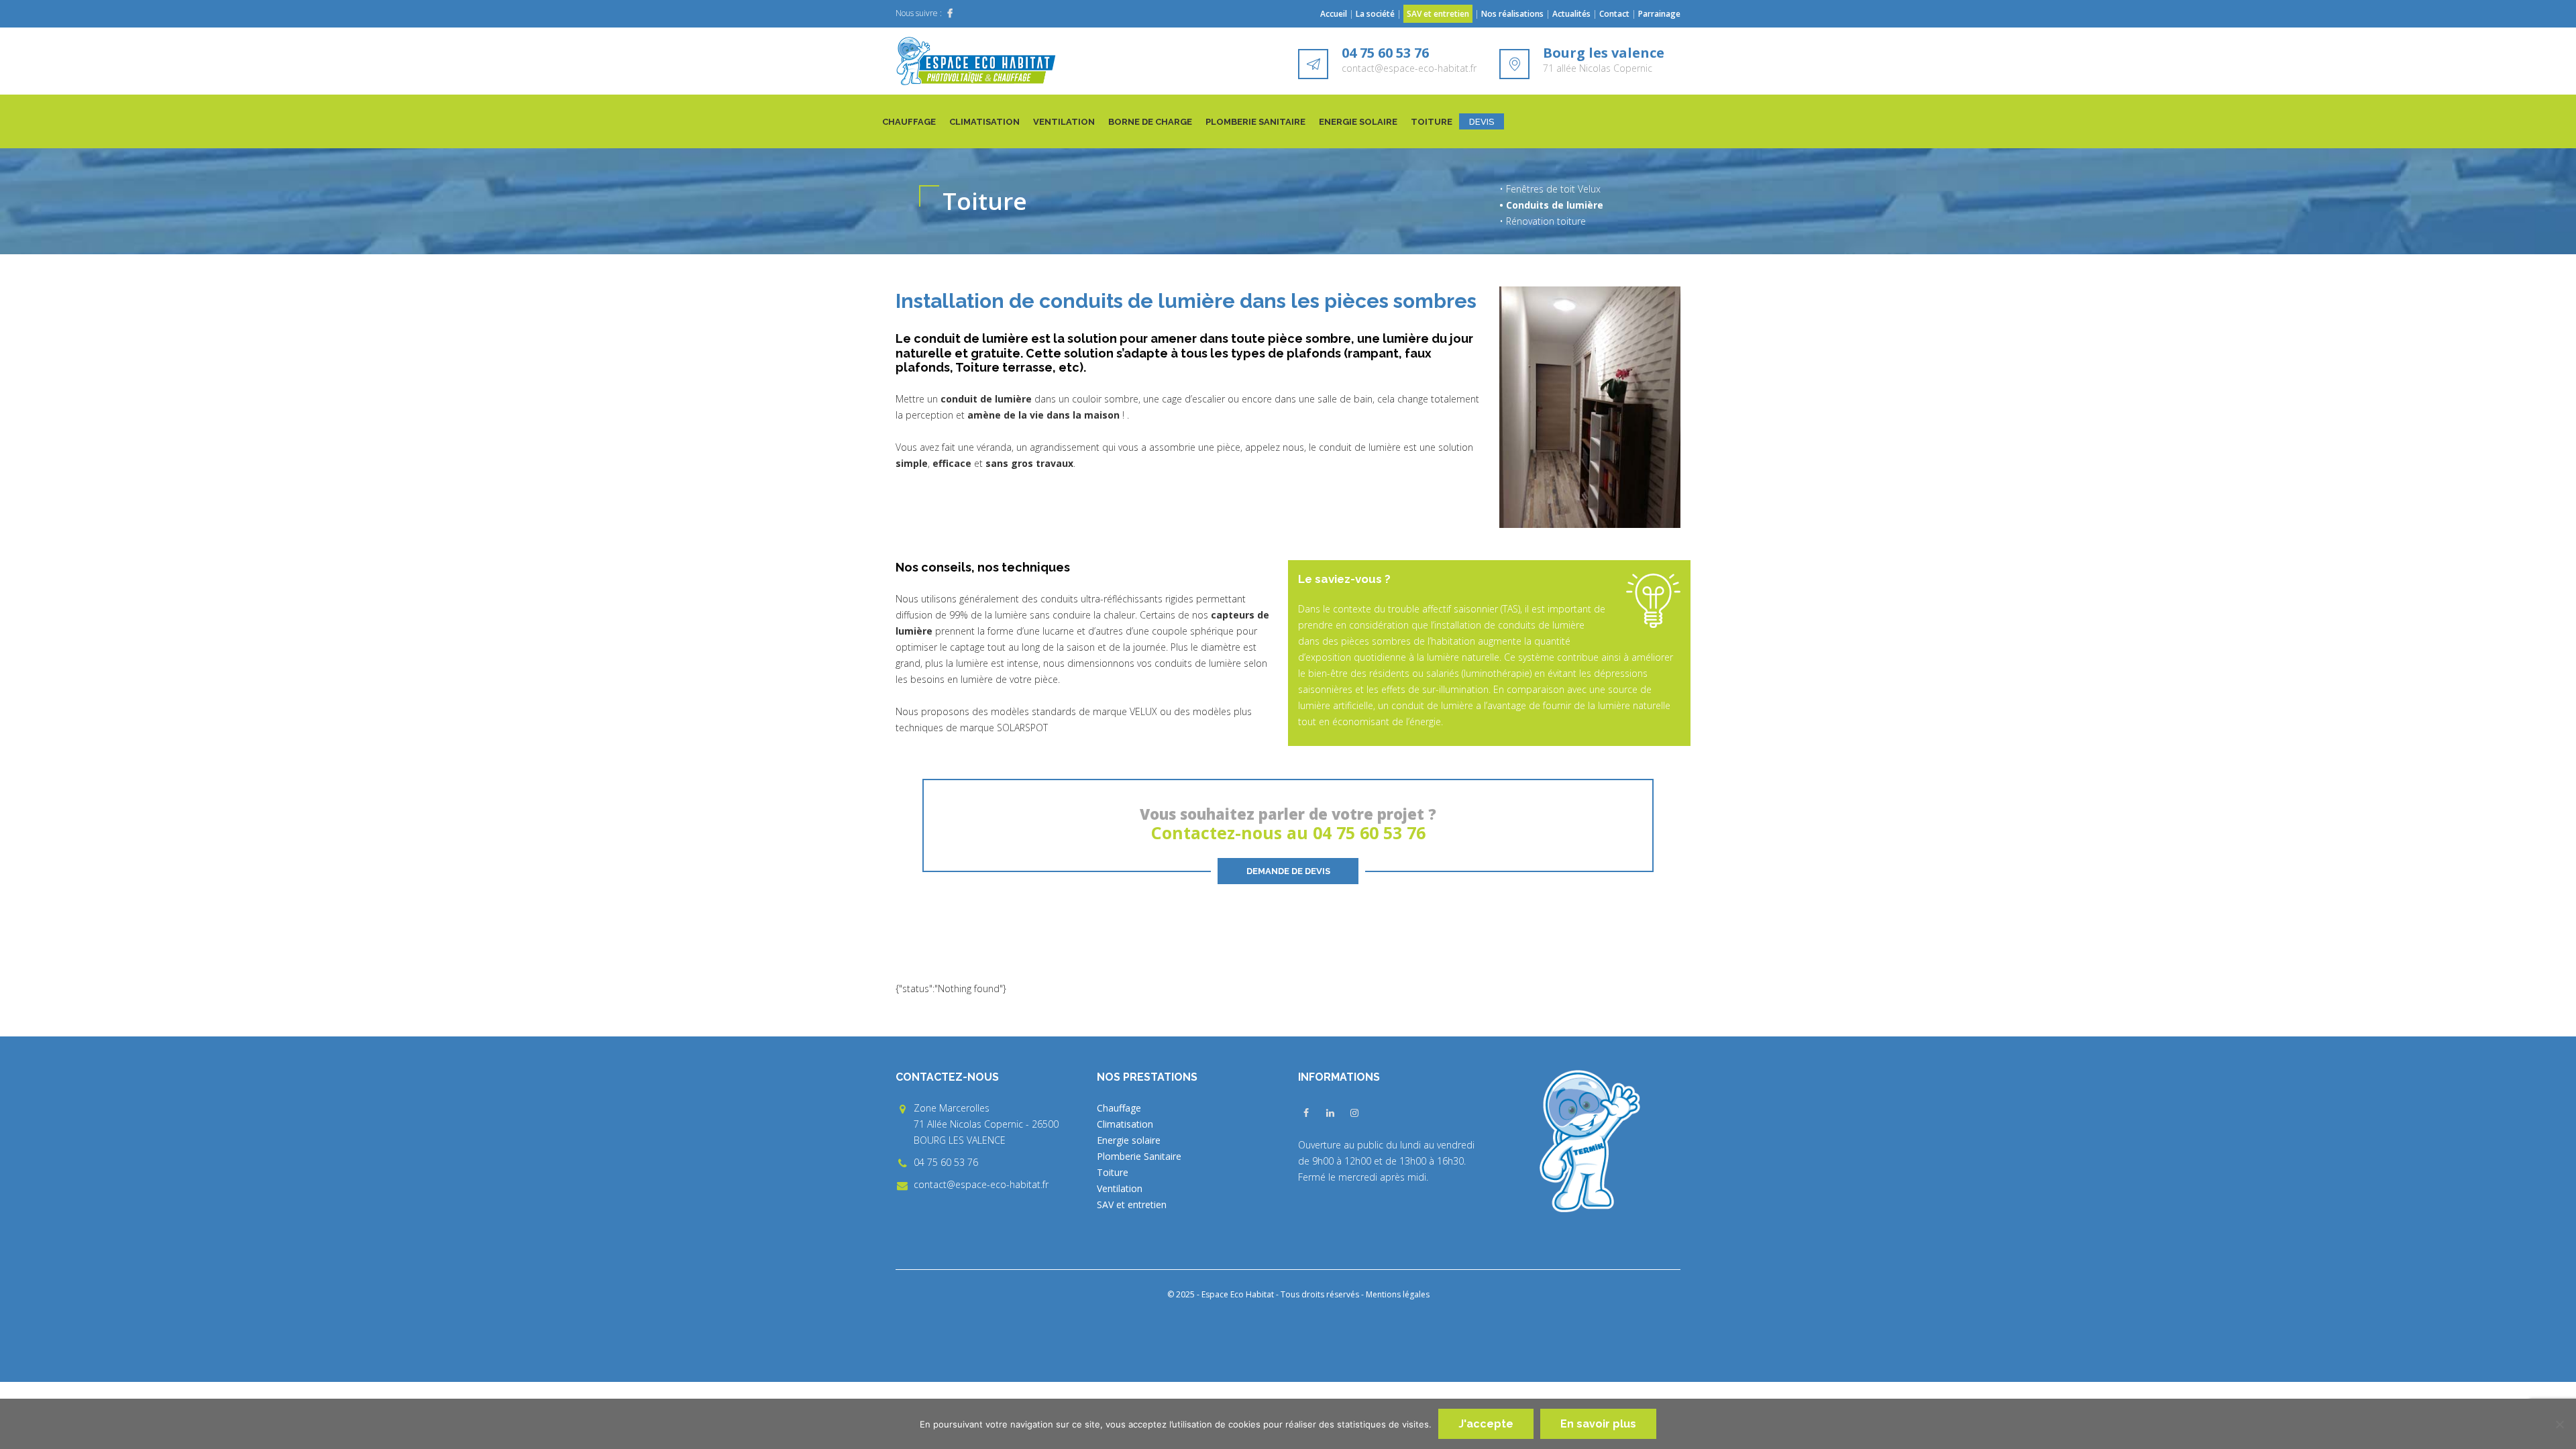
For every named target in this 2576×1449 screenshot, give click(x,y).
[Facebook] (950, 13)
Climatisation (984, 122)
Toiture (1432, 122)
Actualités (1572, 14)
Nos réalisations (1512, 14)
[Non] (2559, 1424)
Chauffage (909, 122)
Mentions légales (1398, 1294)
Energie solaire (1358, 122)
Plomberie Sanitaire (1255, 122)
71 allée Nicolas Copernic (1598, 68)
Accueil (1334, 14)
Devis (1482, 122)
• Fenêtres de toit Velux (1550, 189)
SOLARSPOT (1022, 728)
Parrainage (1659, 14)
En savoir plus (1598, 1424)
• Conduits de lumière (1551, 205)
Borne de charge (1150, 122)
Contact (1614, 14)
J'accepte (1486, 1424)
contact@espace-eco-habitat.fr (1409, 68)
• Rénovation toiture (1543, 221)
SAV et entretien (1438, 14)
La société (1375, 14)
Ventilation (1064, 122)
